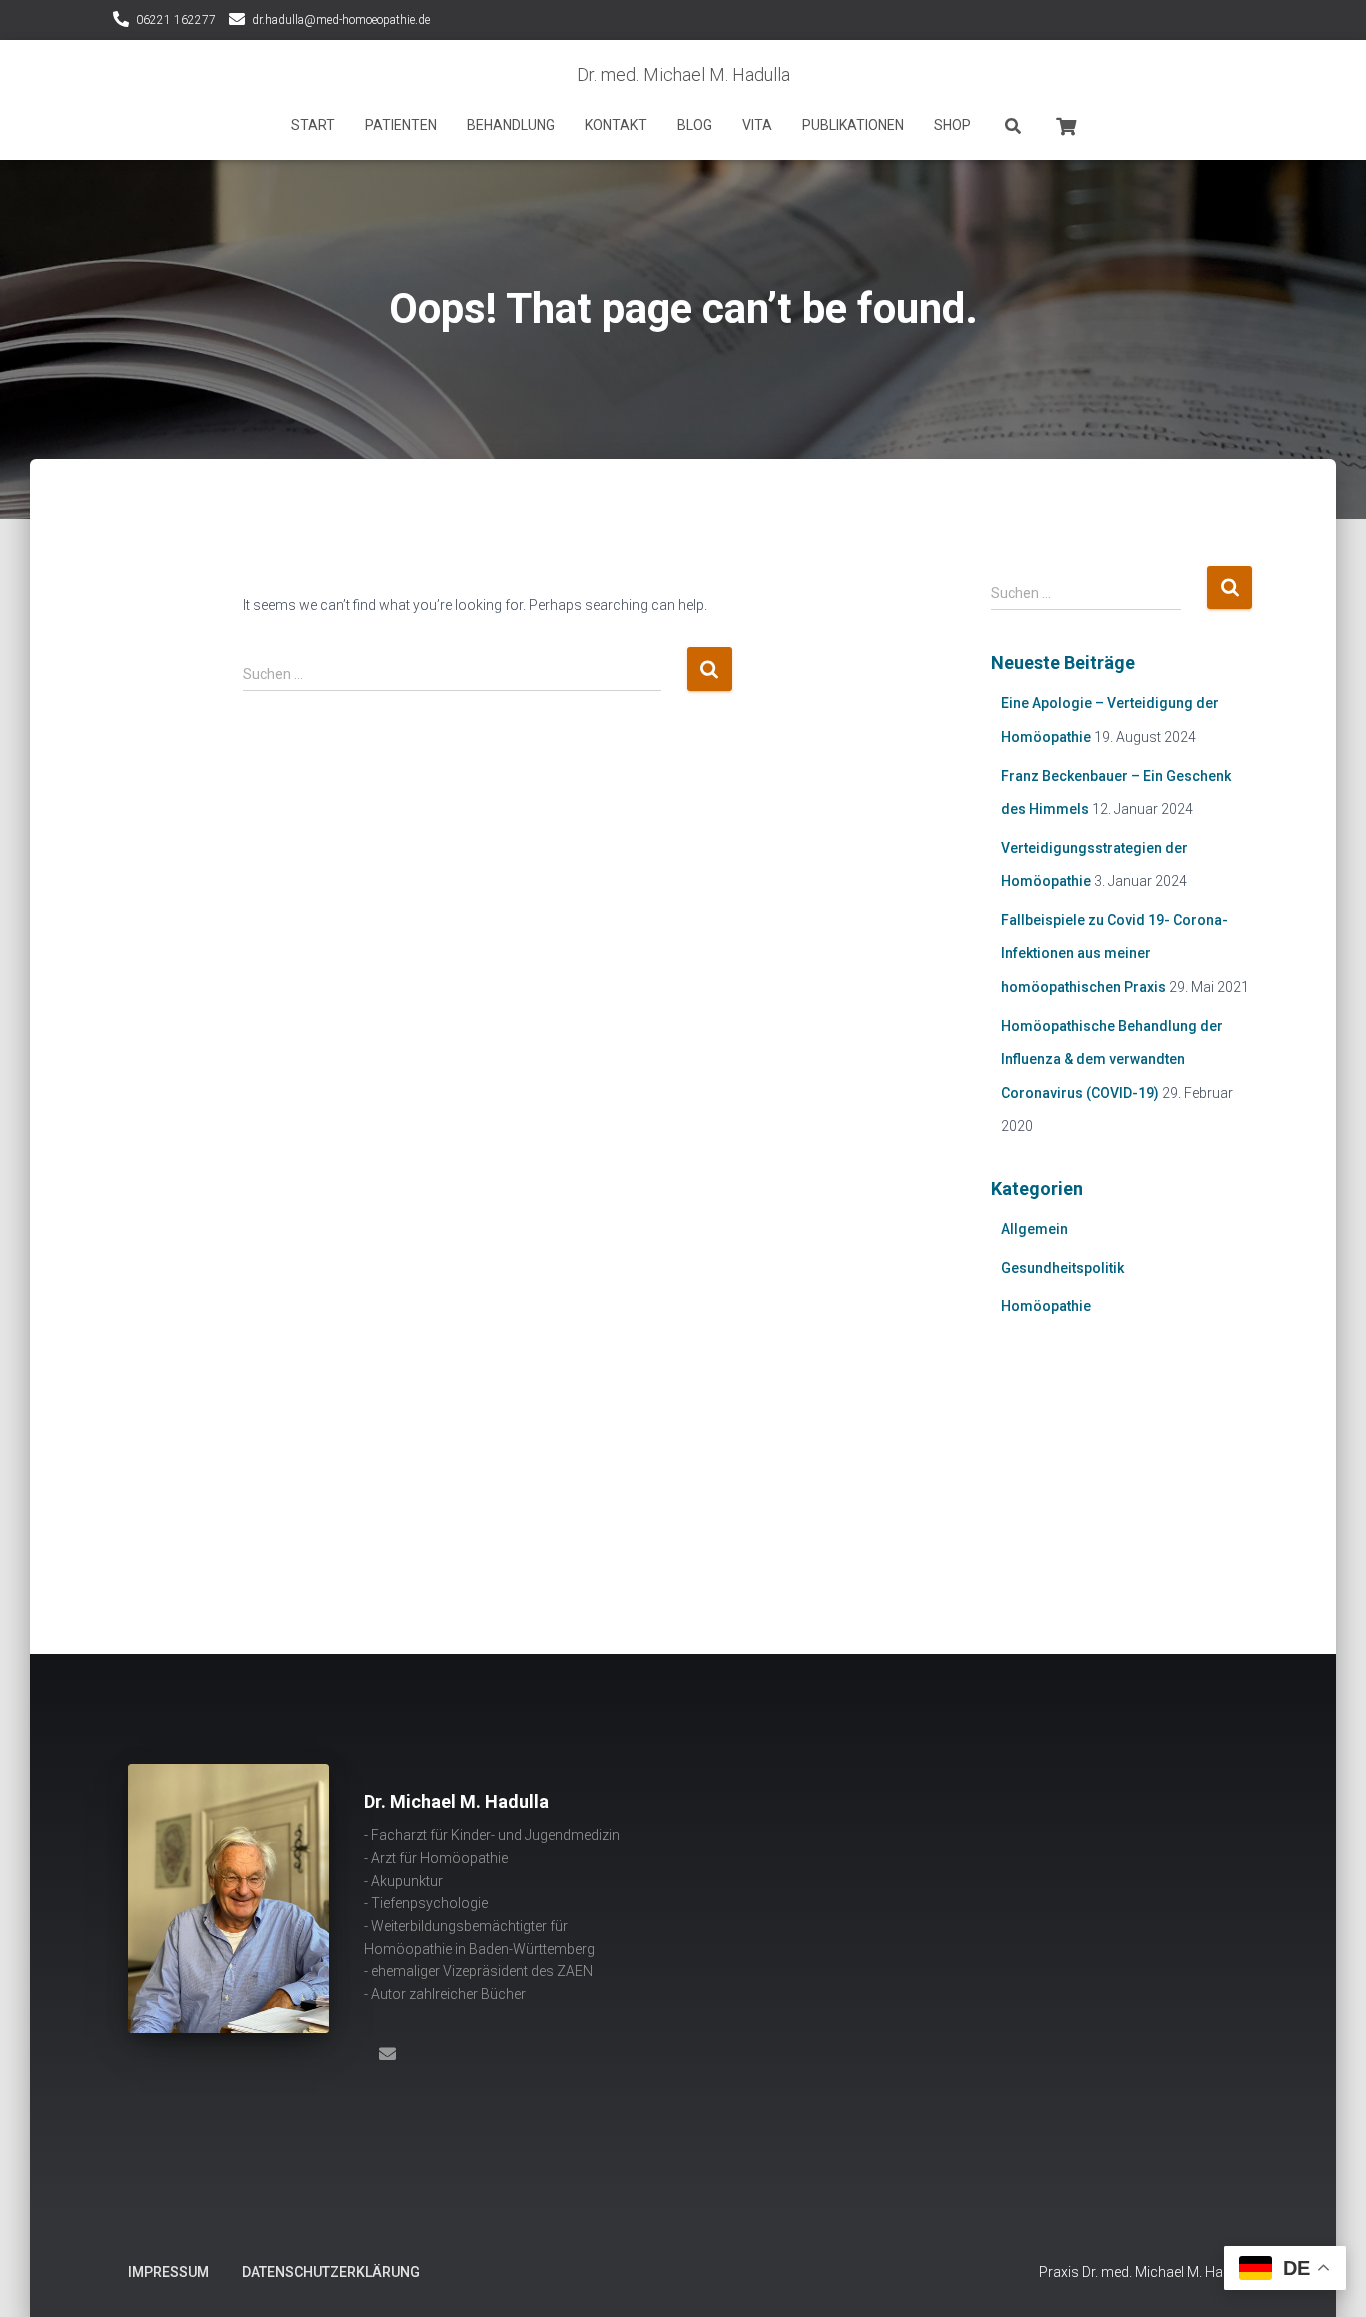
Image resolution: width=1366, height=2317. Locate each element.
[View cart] (1066, 124)
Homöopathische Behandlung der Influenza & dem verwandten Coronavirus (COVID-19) (1112, 1059)
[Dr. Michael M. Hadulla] (387, 2053)
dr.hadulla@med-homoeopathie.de (341, 20)
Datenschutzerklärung (331, 2272)
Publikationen (853, 125)
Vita (757, 125)
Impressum (168, 2272)
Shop (952, 125)
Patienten (401, 125)
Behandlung (511, 125)
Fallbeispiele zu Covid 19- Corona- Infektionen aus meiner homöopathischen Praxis (1114, 953)
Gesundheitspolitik (1062, 1268)
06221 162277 (176, 20)
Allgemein (1034, 1229)
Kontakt (616, 125)
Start (313, 125)
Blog (694, 125)
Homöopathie (1046, 1306)
